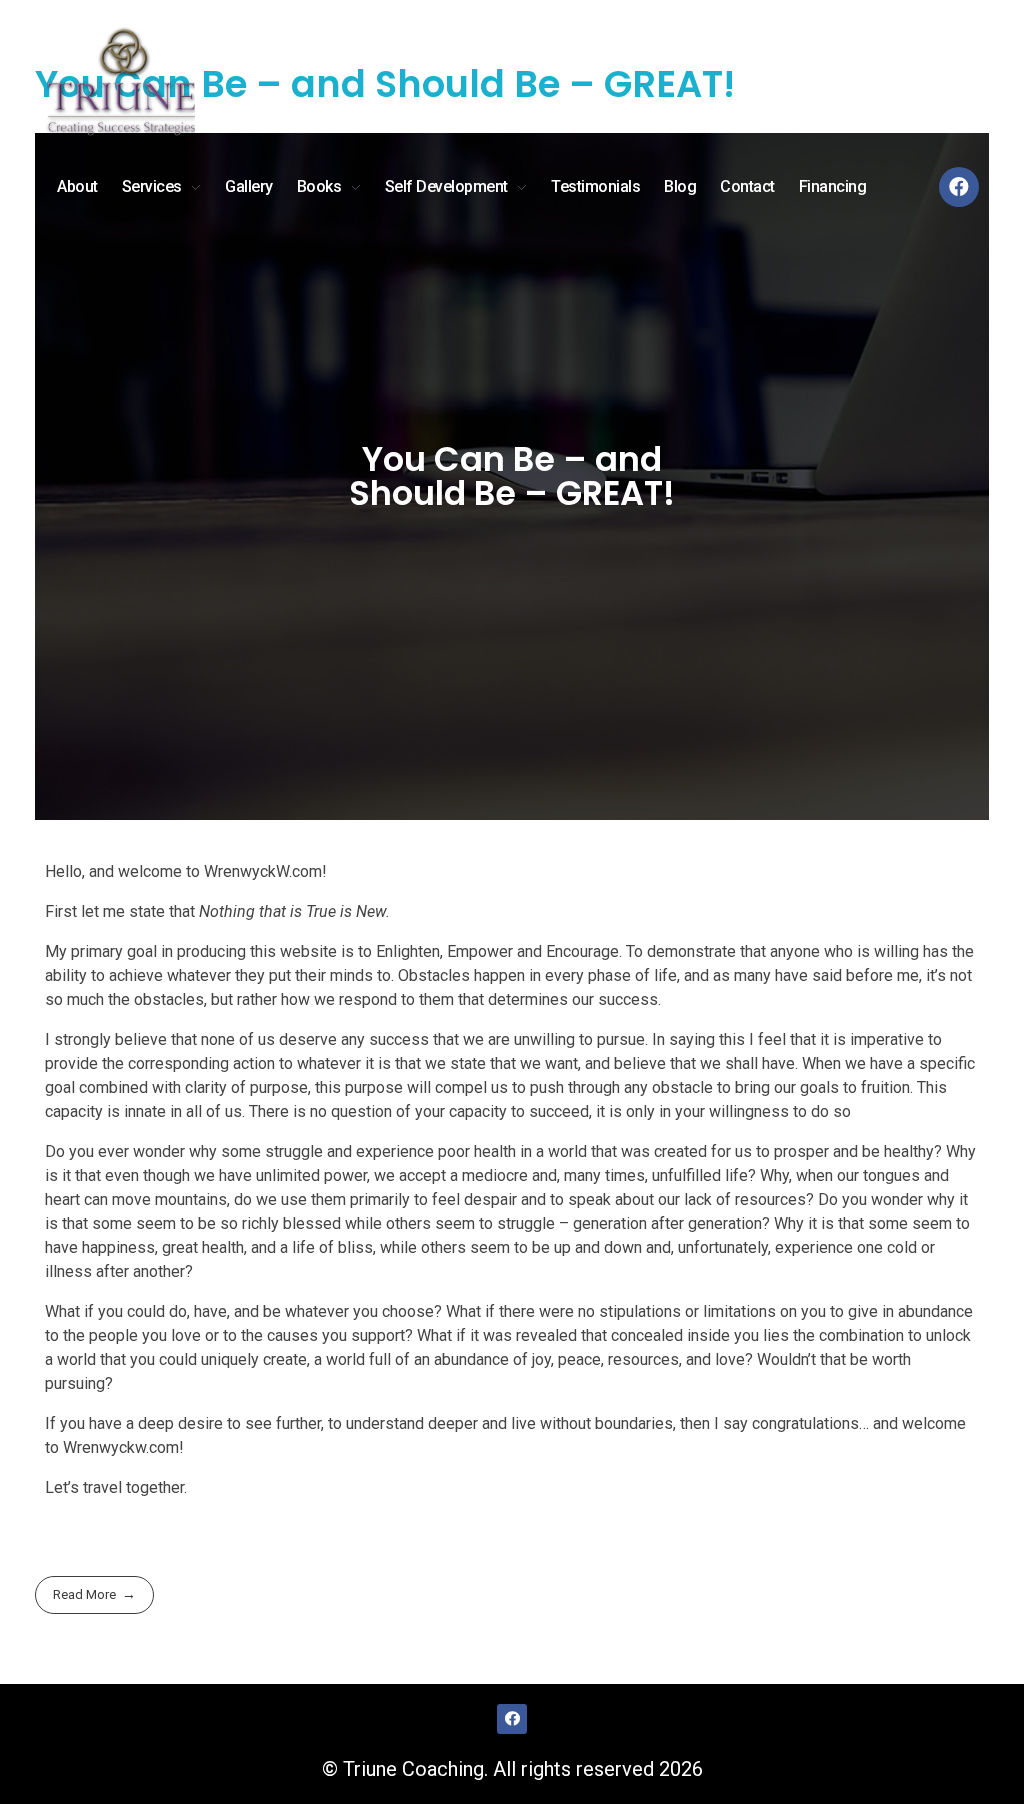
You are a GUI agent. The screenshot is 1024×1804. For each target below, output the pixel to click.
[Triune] (120, 85)
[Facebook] (959, 187)
